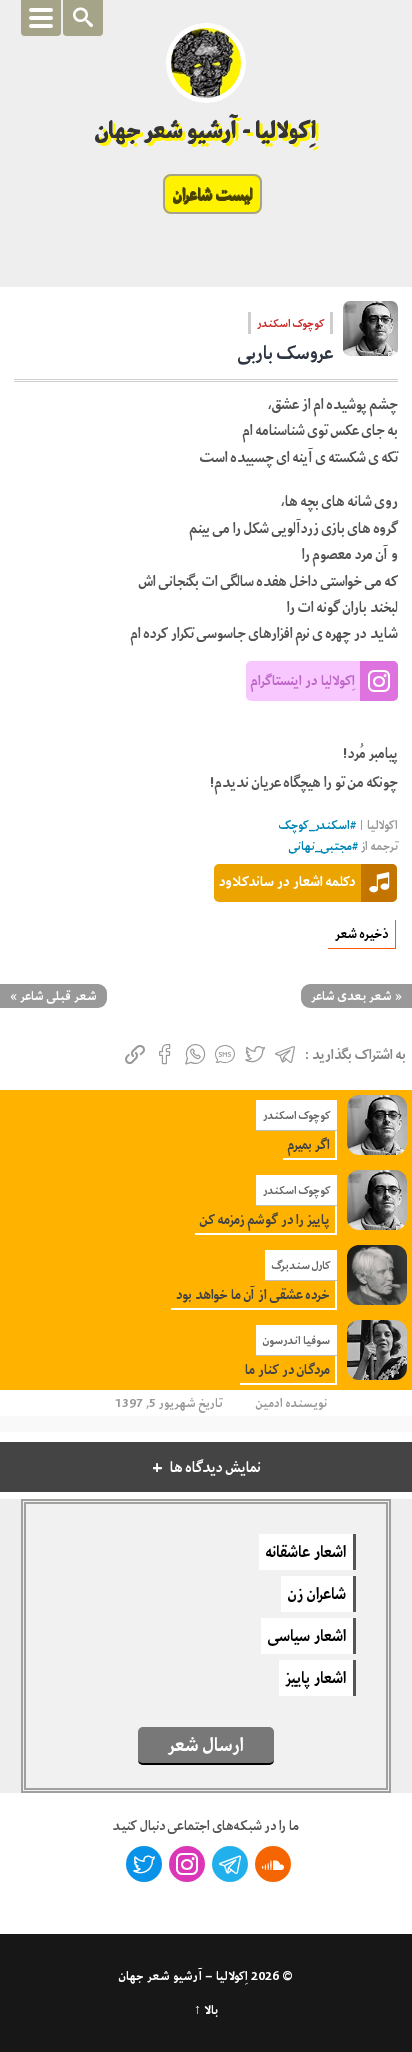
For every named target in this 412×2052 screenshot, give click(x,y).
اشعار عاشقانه (306, 1552)
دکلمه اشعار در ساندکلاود (287, 881)
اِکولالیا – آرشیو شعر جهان (183, 1976)
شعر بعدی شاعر (351, 996)
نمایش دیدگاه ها (215, 1467)
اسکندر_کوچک (314, 825)
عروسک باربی (285, 353)
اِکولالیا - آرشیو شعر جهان (206, 130)
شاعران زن (317, 1594)
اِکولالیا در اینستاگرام (303, 680)
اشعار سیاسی (307, 1636)
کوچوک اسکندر (290, 323)
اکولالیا (382, 825)
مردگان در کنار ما (287, 1369)
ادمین (269, 1403)
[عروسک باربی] (370, 335)
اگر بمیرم (309, 1144)
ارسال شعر (206, 1745)
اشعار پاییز (316, 1678)
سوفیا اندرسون (296, 1340)
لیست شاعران (212, 194)
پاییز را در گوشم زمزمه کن (265, 1219)
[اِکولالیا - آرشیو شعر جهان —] (206, 63)
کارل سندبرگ (301, 1265)
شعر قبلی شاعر (58, 996)
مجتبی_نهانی (320, 846)
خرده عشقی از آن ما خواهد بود (253, 1294)
